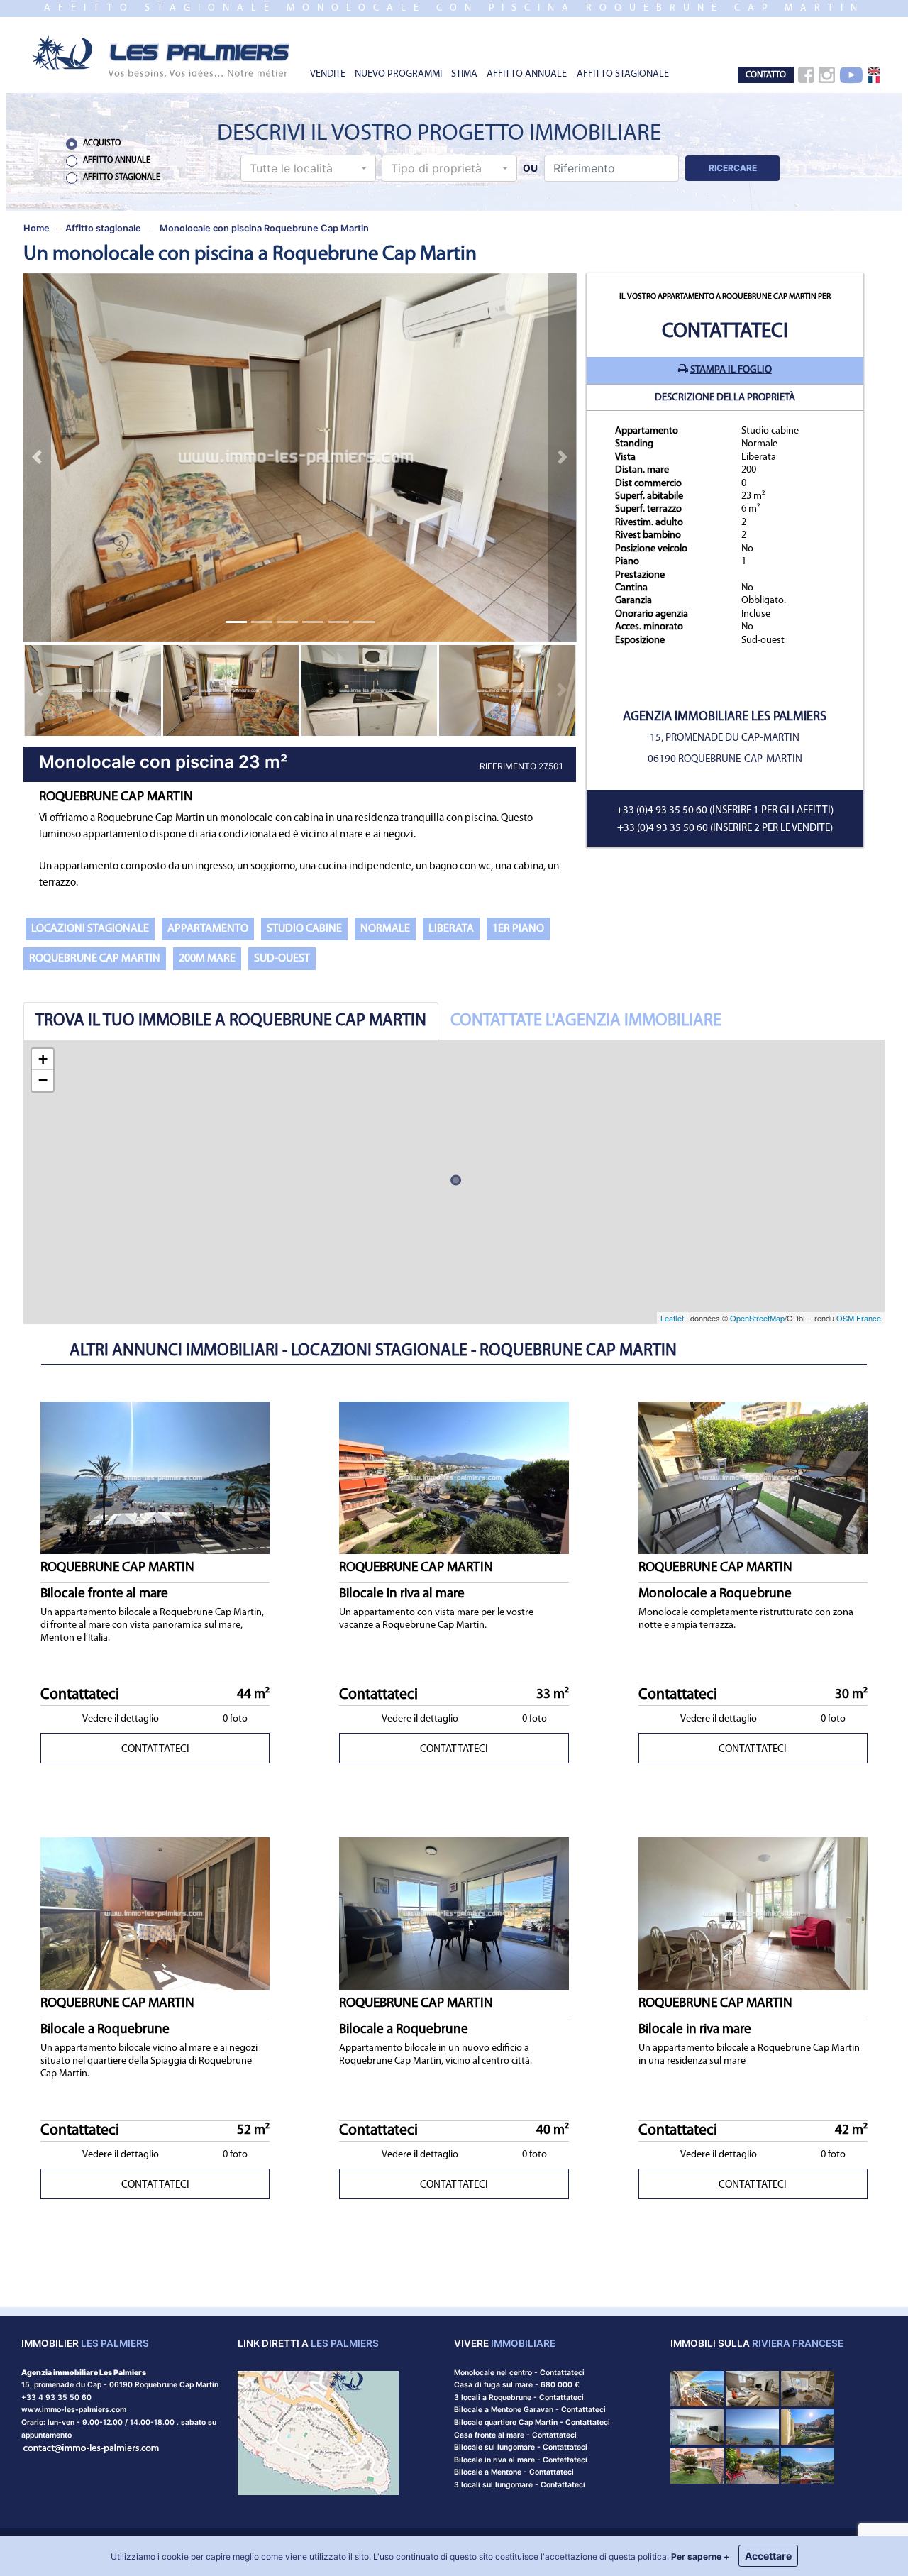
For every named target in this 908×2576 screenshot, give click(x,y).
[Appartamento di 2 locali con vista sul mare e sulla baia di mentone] (697, 2388)
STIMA (464, 74)
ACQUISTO (102, 143)
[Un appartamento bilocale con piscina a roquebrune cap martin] (808, 2465)
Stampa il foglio (731, 370)
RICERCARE (733, 168)
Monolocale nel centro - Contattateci (519, 2373)
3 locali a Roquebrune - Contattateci (519, 2398)
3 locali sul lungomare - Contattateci (520, 2485)
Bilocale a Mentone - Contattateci (514, 2472)
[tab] (231, 1021)
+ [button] (43, 1059)
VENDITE (328, 74)
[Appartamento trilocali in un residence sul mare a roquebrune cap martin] (808, 2427)
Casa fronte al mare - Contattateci (515, 2435)
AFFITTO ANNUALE (527, 74)
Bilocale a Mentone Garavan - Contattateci (530, 2410)
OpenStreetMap (757, 1318)
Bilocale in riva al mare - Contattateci (521, 2460)
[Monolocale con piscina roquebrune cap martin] (162, 56)
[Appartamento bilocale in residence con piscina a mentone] (697, 2427)
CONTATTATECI (155, 1750)
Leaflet (672, 1318)
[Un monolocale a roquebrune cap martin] (808, 2388)
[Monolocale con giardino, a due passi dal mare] (752, 2465)
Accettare (768, 2556)
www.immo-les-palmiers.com (74, 2410)
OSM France (859, 1318)
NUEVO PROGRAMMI (398, 74)
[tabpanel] (454, 1182)
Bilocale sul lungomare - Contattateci (521, 2447)
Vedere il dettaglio (121, 1719)
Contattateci (725, 332)
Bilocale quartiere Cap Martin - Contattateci (532, 2422)
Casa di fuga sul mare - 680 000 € (517, 2385)
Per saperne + (700, 2556)
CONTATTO (766, 75)
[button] (308, 168)
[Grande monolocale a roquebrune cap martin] (697, 2465)
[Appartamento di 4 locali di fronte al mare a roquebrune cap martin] (752, 2427)
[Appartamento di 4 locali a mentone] (752, 2388)
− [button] (43, 1080)
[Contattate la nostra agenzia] (92, 2447)
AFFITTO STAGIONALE (623, 74)
